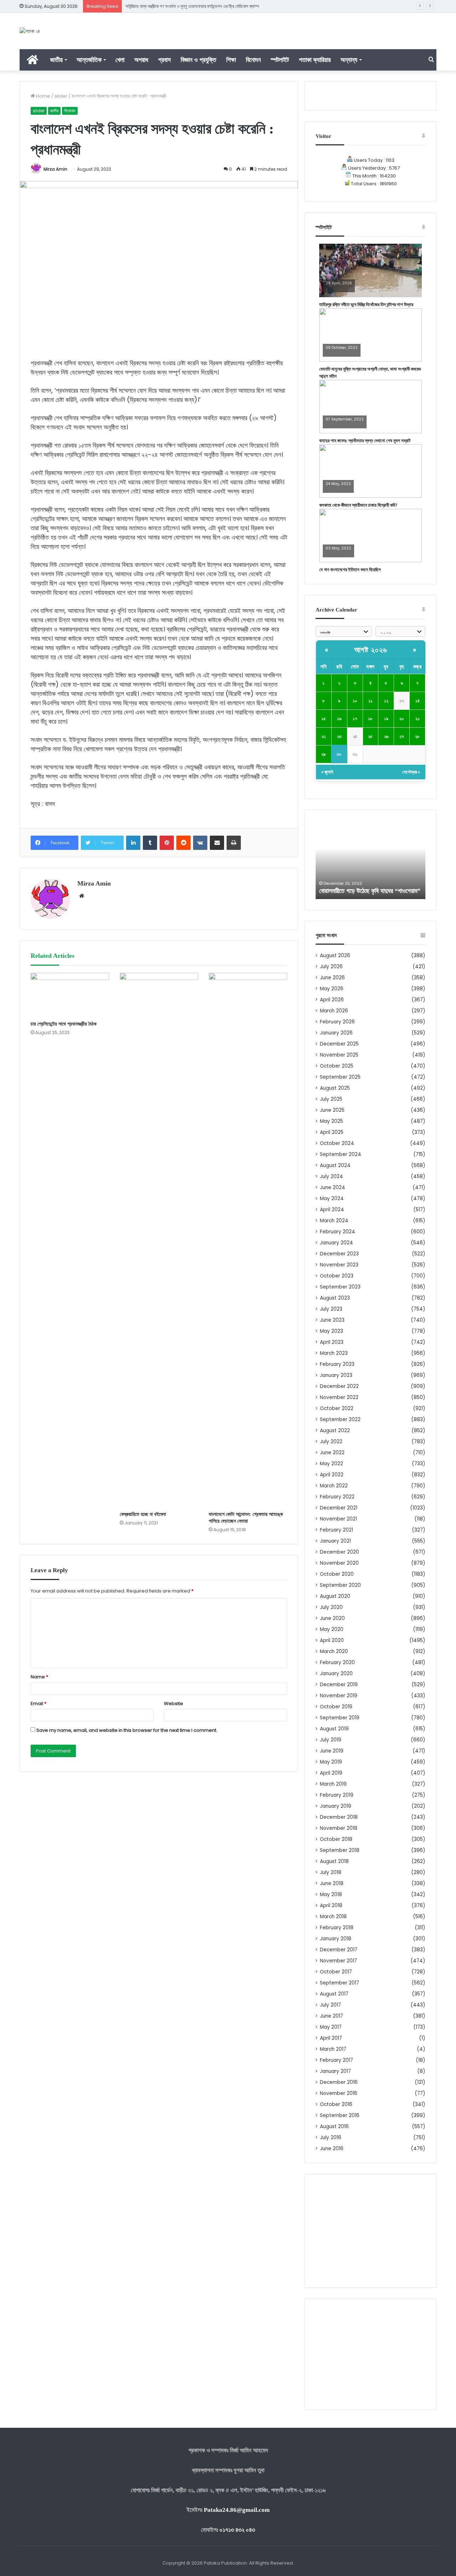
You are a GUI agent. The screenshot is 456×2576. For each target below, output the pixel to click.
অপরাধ (141, 60)
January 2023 (336, 1375)
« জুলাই (327, 772)
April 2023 (332, 1342)
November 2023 (339, 1265)
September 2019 (340, 1718)
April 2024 (332, 1210)
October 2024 (337, 1143)
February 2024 (338, 1232)
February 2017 (336, 2060)
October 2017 (336, 1972)
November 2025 (339, 1055)
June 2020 (332, 1618)
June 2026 (332, 978)
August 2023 (335, 1298)
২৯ (323, 754)
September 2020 (340, 1585)
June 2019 (332, 1751)
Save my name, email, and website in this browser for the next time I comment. (127, 1730)
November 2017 (338, 1961)
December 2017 (339, 1950)
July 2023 (331, 1309)
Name (39, 1677)
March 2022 (334, 1486)
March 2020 (334, 1651)
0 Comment (337, 288)
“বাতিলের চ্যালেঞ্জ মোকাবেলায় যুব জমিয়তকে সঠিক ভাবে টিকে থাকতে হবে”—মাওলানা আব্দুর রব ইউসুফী (200, 6)
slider (61, 96)
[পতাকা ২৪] (30, 31)
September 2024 (341, 1154)
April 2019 (331, 1773)
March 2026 (334, 1011)
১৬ (339, 719)
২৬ (386, 736)
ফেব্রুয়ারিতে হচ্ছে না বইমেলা (143, 1514)
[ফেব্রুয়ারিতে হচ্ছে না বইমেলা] (159, 1240)
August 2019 (334, 1729)
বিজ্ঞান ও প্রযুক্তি (198, 60)
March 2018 (333, 1917)
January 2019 (336, 1806)
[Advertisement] (370, 2231)
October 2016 (336, 2104)
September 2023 (340, 1287)
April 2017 (331, 2038)
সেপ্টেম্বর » (411, 772)
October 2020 (337, 1574)
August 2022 (335, 1431)
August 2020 (335, 1596)
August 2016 (334, 2126)
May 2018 (331, 1894)
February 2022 (337, 1497)
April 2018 (331, 1906)
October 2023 (337, 1276)
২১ (418, 719)
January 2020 (336, 1674)
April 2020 (332, 1640)
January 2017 (335, 2071)
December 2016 (339, 2082)
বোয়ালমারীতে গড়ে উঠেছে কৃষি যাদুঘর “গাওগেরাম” (370, 891)
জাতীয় (56, 60)
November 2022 (339, 1397)
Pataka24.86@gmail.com (237, 2510)
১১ (370, 701)
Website (173, 1703)
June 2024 (333, 1188)
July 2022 (331, 1442)
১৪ (418, 701)
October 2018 (336, 1839)
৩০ (339, 754)
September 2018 (340, 1850)
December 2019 (339, 1685)
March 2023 (334, 1353)
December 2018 (339, 1817)
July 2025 (331, 1099)
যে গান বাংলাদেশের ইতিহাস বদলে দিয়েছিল (350, 570)
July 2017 (330, 2005)
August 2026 (335, 956)
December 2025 (339, 1044)
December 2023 (339, 1254)
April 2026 (332, 1000)
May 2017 (331, 2027)
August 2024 (335, 1165)
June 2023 (332, 1320)
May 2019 (331, 1762)
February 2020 (337, 1663)
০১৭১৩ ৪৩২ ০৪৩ (237, 2530)
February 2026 (337, 1022)
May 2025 (331, 1121)
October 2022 (337, 1408)
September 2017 (340, 1983)
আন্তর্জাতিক (89, 60)
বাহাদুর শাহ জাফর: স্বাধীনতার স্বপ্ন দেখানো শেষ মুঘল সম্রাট (365, 441)
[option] (370, 860)
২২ (323, 736)
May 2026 (332, 989)
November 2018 (339, 1828)
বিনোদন (253, 60)
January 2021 (335, 1541)
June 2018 (332, 1883)
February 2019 (337, 1795)
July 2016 (331, 2138)
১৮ (370, 719)
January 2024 (336, 1243)
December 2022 (339, 1386)
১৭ (355, 719)
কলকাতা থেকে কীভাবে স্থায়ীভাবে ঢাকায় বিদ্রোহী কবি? (358, 505)
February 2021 (336, 1530)
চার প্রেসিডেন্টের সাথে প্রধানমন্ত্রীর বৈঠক (64, 1024)
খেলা (120, 60)
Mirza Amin (55, 169)
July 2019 (331, 1740)
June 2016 (332, 2149)
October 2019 (336, 1707)
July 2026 (331, 967)
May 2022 (331, 1464)
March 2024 (334, 1221)
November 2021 (338, 1519)
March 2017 (333, 2049)
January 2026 (336, 1033)
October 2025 (337, 1066)
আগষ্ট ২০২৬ (371, 650)
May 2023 (331, 1331)
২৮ (417, 736)
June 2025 (332, 1110)
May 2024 (332, 1199)
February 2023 (337, 1364)
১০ (355, 701)
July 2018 (331, 1872)
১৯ (386, 719)
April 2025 (332, 1132)
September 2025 (340, 1077)
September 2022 (340, 1419)
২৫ (370, 736)
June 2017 (331, 2016)
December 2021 (339, 1508)
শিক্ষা (231, 60)
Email (38, 1703)
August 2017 (334, 1994)
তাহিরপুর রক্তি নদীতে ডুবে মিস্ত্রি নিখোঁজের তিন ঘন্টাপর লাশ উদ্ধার (366, 304)
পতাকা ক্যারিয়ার (315, 60)
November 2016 (339, 2093)
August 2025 (335, 1088)
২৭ (402, 736)
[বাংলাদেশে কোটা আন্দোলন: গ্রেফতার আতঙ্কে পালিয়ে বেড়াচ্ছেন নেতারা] (248, 1240)
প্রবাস (164, 60)
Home (43, 96)
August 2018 (334, 1861)
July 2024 (331, 1176)
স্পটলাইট (280, 60)
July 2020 (331, 1607)
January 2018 (336, 1939)
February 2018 (337, 1928)
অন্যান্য (349, 60)
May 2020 (332, 1629)
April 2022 (332, 1475)
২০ (402, 719)
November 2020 (339, 1563)
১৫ (324, 719)
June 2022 (332, 1453)
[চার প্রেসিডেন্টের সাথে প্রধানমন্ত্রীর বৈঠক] (70, 995)
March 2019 (333, 1784)
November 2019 (339, 1696)
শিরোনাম (70, 111)
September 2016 (340, 2115)
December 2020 (340, 1552)
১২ (386, 701)
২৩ (339, 736)
